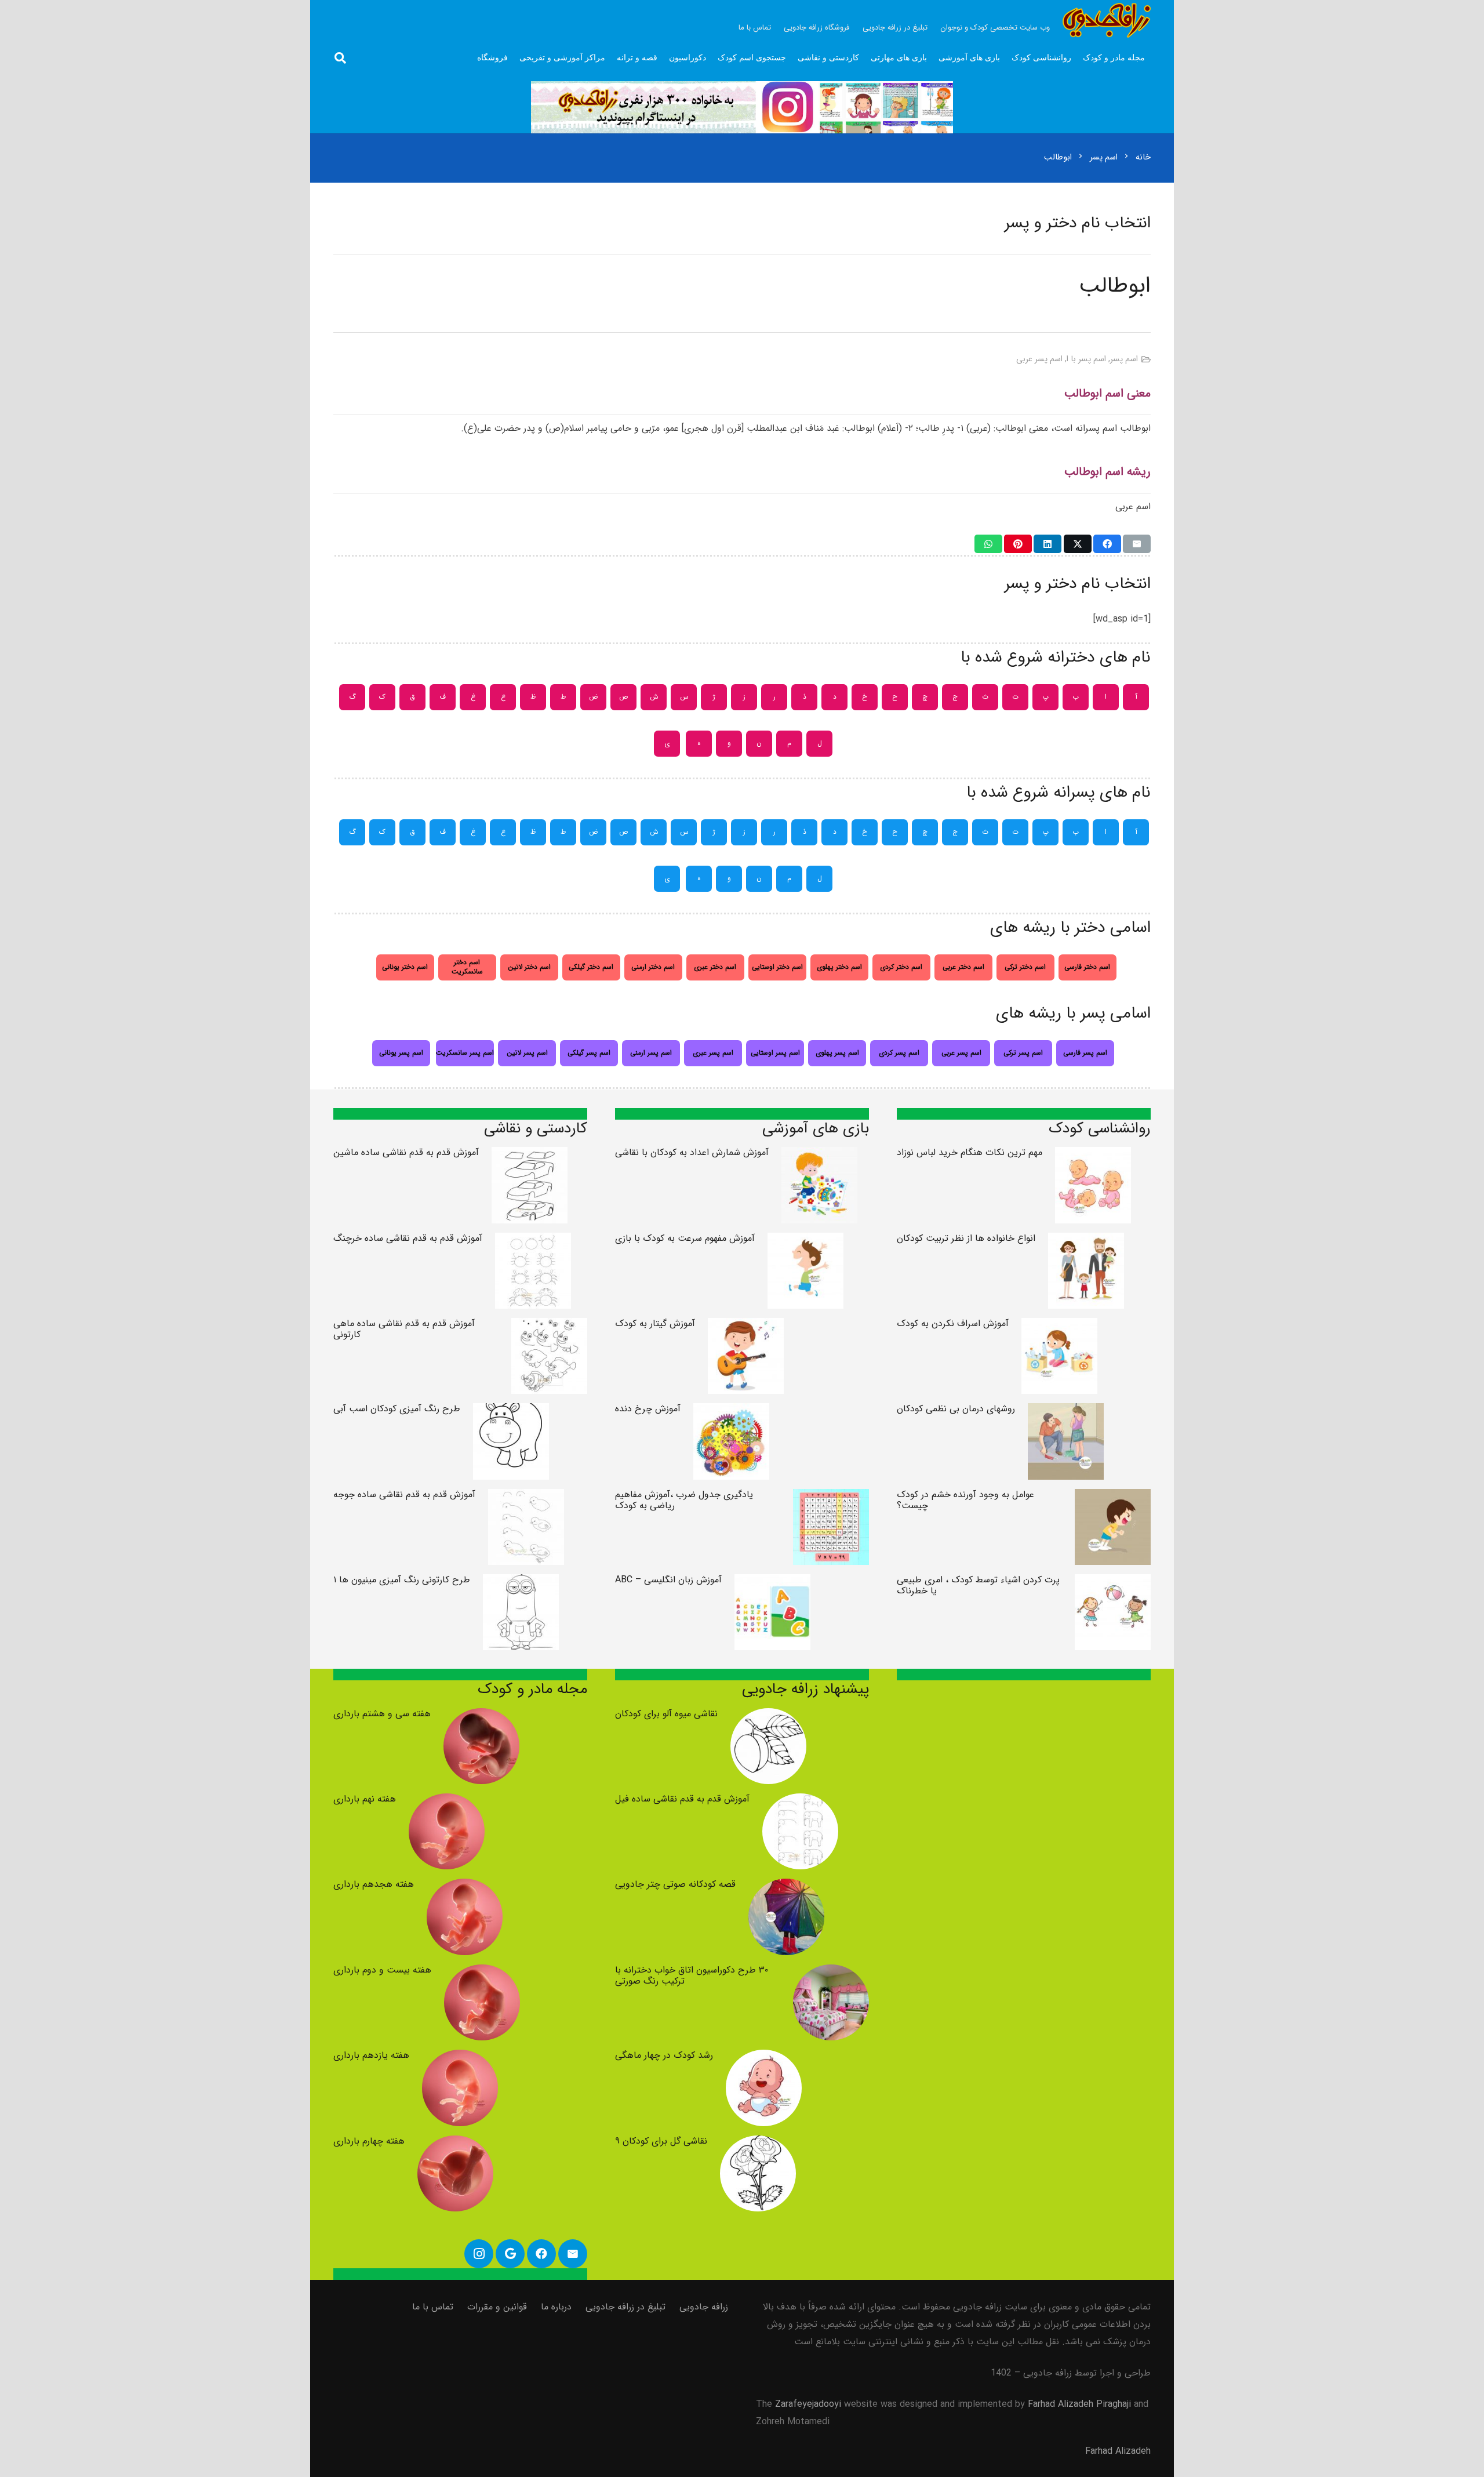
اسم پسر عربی (1039, 359)
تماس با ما (433, 2307)
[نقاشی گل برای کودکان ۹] (758, 2144)
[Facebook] (541, 2254)
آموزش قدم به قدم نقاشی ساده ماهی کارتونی (404, 1329)
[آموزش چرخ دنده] (731, 1412)
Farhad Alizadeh (1118, 2451)
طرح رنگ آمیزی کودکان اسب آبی (397, 1409)
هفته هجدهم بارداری (374, 1884)
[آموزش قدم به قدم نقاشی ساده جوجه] (526, 1497)
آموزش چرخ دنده (648, 1409)
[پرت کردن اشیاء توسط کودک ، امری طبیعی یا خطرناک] (1113, 1583)
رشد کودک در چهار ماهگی (664, 2055)
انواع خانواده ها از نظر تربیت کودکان (966, 1238)
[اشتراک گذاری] (1107, 544)
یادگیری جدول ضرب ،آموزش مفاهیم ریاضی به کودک (684, 1500)
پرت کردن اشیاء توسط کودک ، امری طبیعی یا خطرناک (978, 1585)
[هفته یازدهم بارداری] (460, 2058)
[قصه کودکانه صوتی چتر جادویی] (786, 1887)
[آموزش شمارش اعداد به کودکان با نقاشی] (819, 1155)
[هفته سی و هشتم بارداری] (481, 1717)
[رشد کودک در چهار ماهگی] (764, 2058)
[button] (340, 58)
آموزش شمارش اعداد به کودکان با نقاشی (692, 1152)
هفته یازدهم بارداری (371, 2055)
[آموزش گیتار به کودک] (746, 1326)
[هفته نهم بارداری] (447, 1802)
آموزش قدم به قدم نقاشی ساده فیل (682, 1799)
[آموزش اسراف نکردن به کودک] (1059, 1326)
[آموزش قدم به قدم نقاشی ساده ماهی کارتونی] (549, 1326)
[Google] (510, 2254)
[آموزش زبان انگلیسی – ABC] (772, 1583)
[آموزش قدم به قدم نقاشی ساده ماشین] (530, 1155)
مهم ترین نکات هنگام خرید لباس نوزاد (970, 1152)
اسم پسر (1124, 359)
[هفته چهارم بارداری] (455, 2144)
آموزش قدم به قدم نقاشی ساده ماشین (406, 1152)
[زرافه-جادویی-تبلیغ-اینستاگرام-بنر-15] (742, 107)
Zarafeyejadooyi (808, 2404)
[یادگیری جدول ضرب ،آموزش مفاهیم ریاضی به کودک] (831, 1497)
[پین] (1018, 544)
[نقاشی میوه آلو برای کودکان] (768, 1717)
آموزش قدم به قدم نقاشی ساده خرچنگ (408, 1238)
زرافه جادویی (704, 2307)
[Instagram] (479, 2254)
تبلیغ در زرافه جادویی (625, 2307)
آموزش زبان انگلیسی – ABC (668, 1580)
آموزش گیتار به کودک (655, 1323)
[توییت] (1078, 544)
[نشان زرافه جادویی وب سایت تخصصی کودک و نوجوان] (1107, 20)
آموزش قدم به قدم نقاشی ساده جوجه (404, 1494)
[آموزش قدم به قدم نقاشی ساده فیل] (800, 1802)
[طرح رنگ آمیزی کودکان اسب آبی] (511, 1412)
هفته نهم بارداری (365, 1799)
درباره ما (556, 2307)
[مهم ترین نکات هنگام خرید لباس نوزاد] (1093, 1155)
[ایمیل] (1137, 544)
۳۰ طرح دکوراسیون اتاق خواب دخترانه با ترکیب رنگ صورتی (692, 1975)
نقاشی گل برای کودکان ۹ (661, 2141)
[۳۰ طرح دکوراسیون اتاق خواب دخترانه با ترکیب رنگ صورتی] (831, 1973)
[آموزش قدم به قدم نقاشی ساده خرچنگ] (533, 1241)
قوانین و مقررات (497, 2307)
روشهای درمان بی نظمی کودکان (956, 1409)
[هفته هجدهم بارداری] (465, 1887)
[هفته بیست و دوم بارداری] (482, 1973)
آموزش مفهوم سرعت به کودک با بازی (685, 1238)
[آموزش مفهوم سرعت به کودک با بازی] (805, 1241)
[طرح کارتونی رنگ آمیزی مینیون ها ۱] (521, 1583)
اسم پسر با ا (1086, 359)
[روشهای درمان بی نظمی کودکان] (1066, 1412)
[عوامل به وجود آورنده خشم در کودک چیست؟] (1113, 1497)
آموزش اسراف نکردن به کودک (953, 1323)
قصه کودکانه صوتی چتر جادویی (675, 1884)
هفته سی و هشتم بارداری (382, 1714)
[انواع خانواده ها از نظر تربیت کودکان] (1086, 1241)
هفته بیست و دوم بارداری (382, 1970)
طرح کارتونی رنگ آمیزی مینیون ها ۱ (402, 1580)
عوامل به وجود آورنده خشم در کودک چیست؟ (965, 1500)
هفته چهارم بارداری (369, 2141)
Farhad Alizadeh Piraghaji (1079, 2404)
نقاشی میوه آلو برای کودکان (666, 1714)
